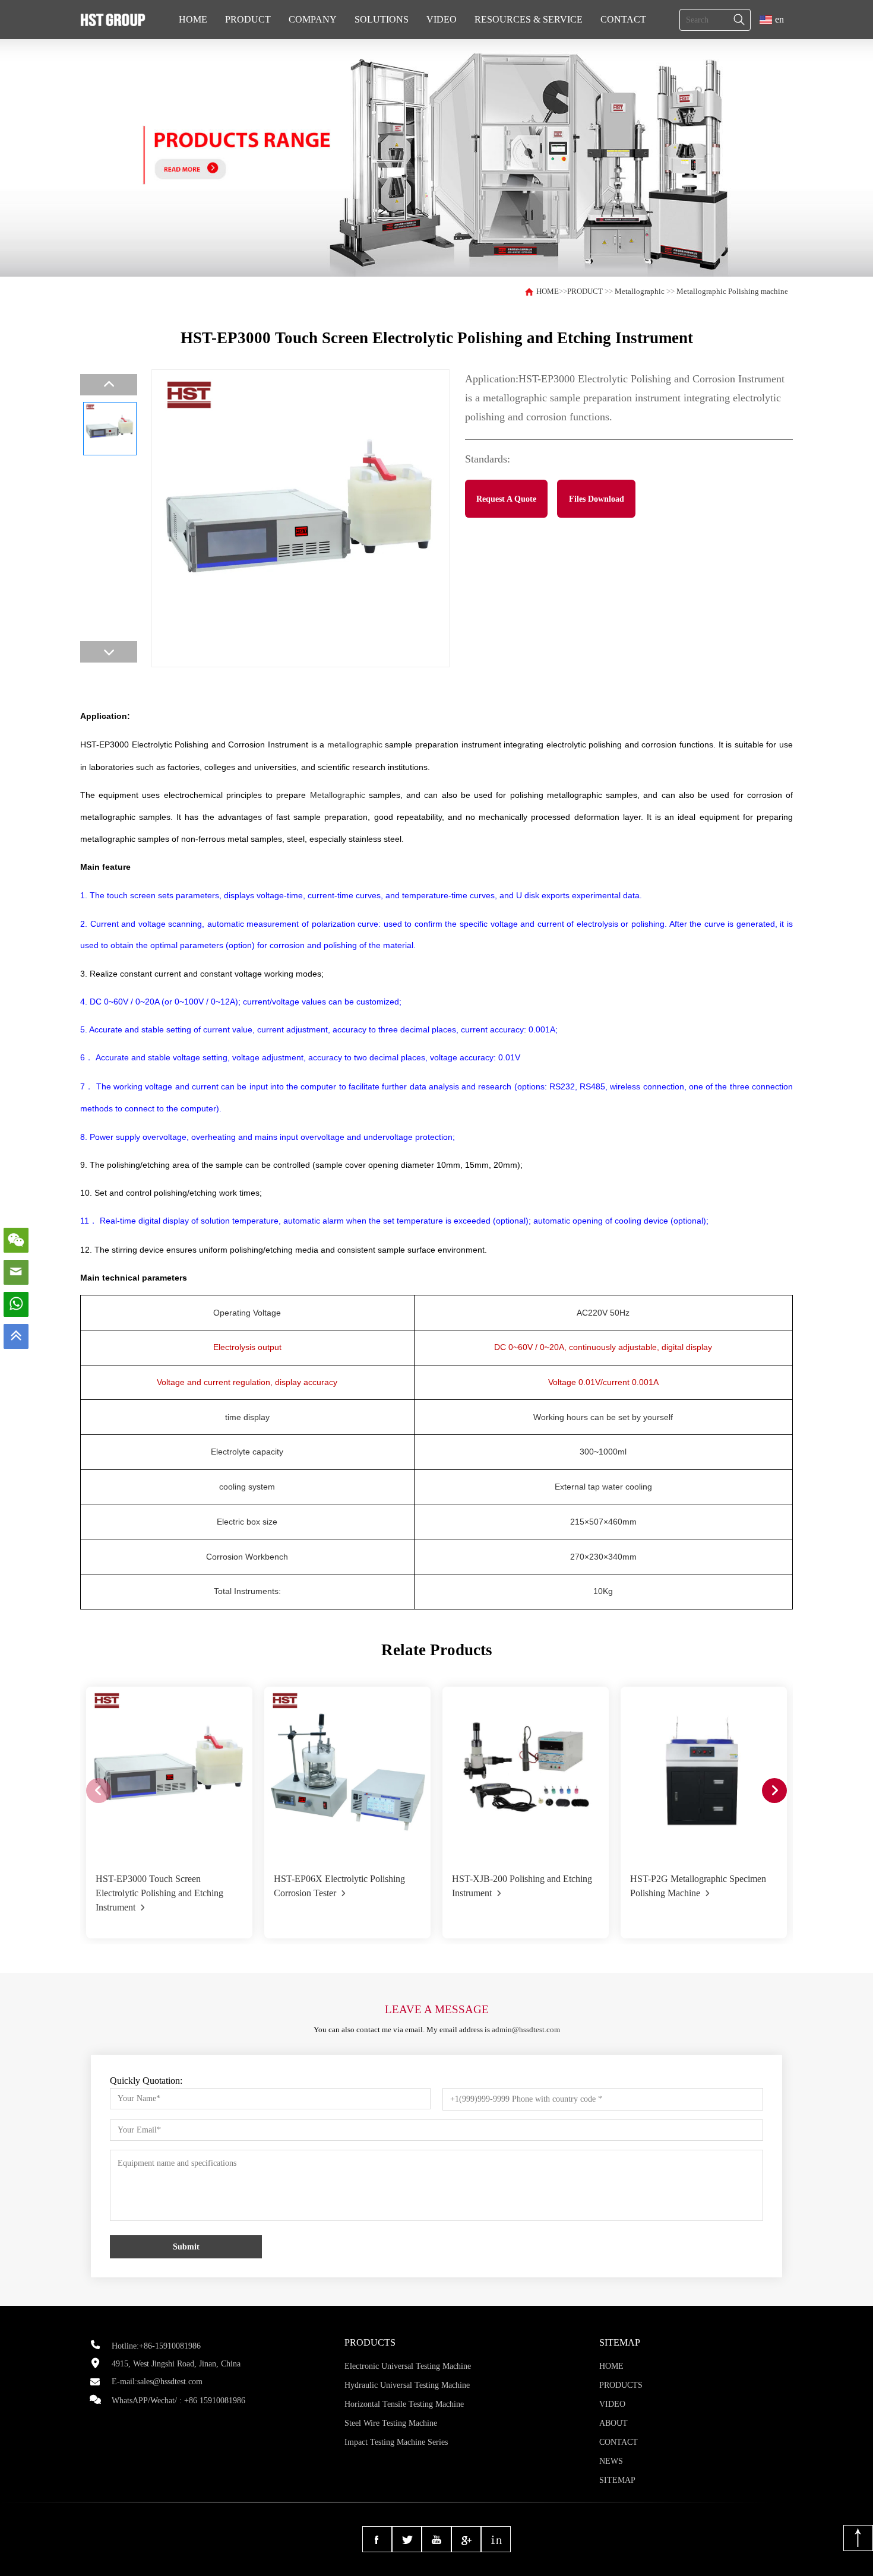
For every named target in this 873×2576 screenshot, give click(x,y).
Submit (186, 2247)
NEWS (611, 2461)
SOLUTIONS (382, 19)
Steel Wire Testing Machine (391, 2423)
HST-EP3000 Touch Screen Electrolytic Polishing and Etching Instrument (159, 1893)
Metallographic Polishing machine (732, 291)
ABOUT (613, 2423)
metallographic (355, 744)
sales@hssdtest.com (170, 2382)
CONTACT (623, 19)
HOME (193, 19)
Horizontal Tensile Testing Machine (404, 2404)
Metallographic (640, 291)
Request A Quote (506, 499)
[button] (774, 1791)
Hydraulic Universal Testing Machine (407, 2385)
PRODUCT (248, 19)
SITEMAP (617, 2480)
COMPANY (313, 19)
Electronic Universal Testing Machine (408, 2366)
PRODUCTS (621, 2385)
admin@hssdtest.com (526, 2030)
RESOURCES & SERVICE (529, 19)
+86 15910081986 (215, 2401)
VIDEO (442, 19)
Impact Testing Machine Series (396, 2442)
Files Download (597, 499)
